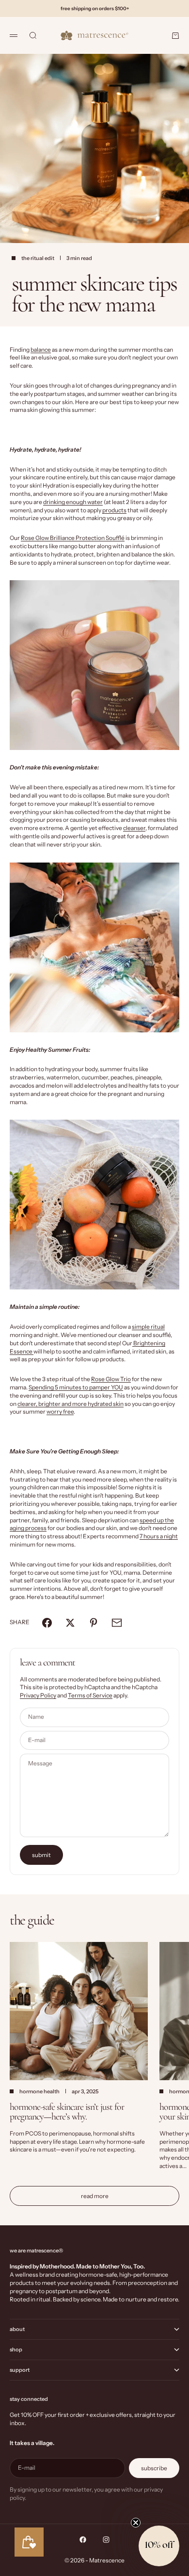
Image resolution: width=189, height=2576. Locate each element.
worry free (60, 1411)
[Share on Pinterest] (94, 1623)
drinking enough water (73, 502)
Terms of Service (90, 1695)
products (114, 510)
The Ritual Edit (38, 258)
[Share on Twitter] (70, 1623)
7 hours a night (159, 1536)
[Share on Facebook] (47, 1623)
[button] (159, 2546)
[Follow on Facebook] (83, 2540)
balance (41, 350)
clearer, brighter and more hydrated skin (71, 1404)
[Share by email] (117, 1623)
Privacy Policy (38, 1695)
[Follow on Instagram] (106, 2540)
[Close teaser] (136, 2523)
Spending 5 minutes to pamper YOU (76, 1387)
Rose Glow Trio (111, 1379)
